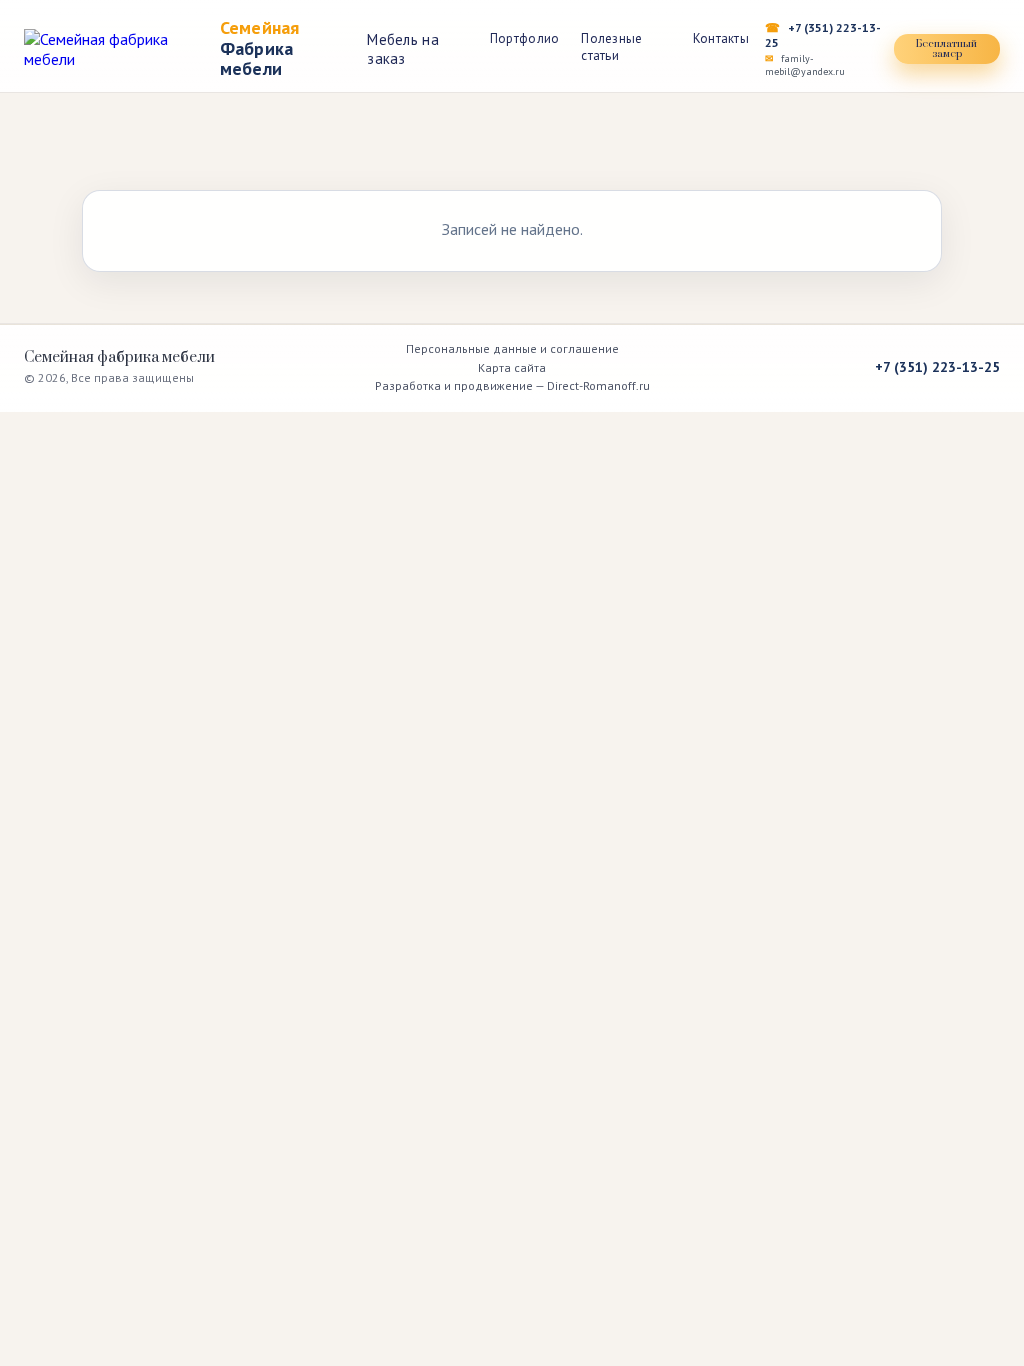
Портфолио (524, 38)
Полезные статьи (611, 47)
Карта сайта (512, 367)
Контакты (721, 38)
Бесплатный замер (946, 49)
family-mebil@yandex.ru (805, 65)
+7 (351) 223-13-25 (823, 35)
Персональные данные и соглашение (512, 348)
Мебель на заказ (403, 49)
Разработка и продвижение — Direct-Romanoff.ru (512, 385)
